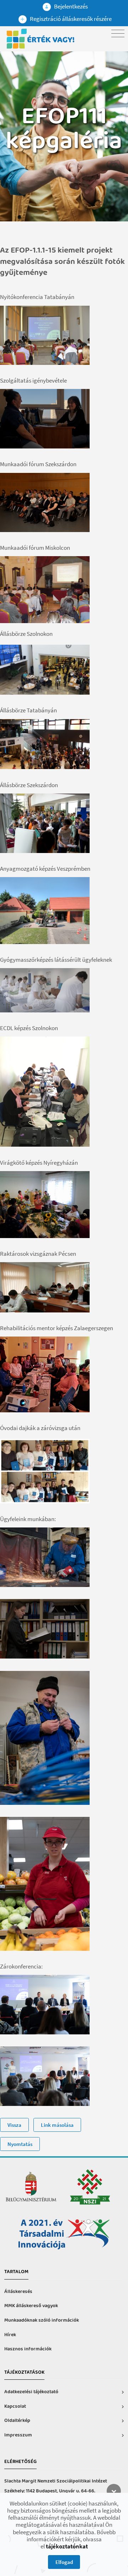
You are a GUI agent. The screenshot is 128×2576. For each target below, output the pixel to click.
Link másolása (57, 2125)
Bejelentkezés (70, 6)
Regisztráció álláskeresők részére (70, 19)
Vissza (14, 2125)
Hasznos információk (28, 2349)
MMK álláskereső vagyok (31, 2306)
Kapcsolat (15, 2406)
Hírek (10, 2335)
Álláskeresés (18, 2292)
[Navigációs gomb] (118, 33)
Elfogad (64, 2562)
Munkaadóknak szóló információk (42, 2320)
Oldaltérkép (17, 2421)
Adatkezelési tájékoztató (31, 2392)
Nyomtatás (20, 2144)
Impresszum (18, 2435)
